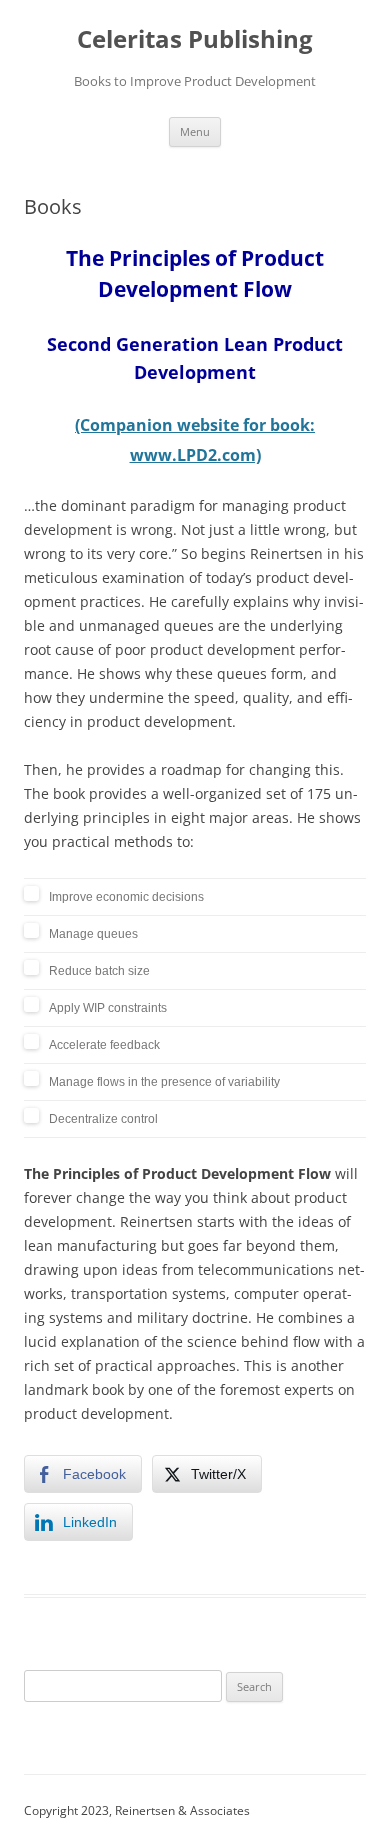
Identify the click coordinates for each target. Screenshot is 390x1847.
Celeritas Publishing (195, 39)
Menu (195, 131)
